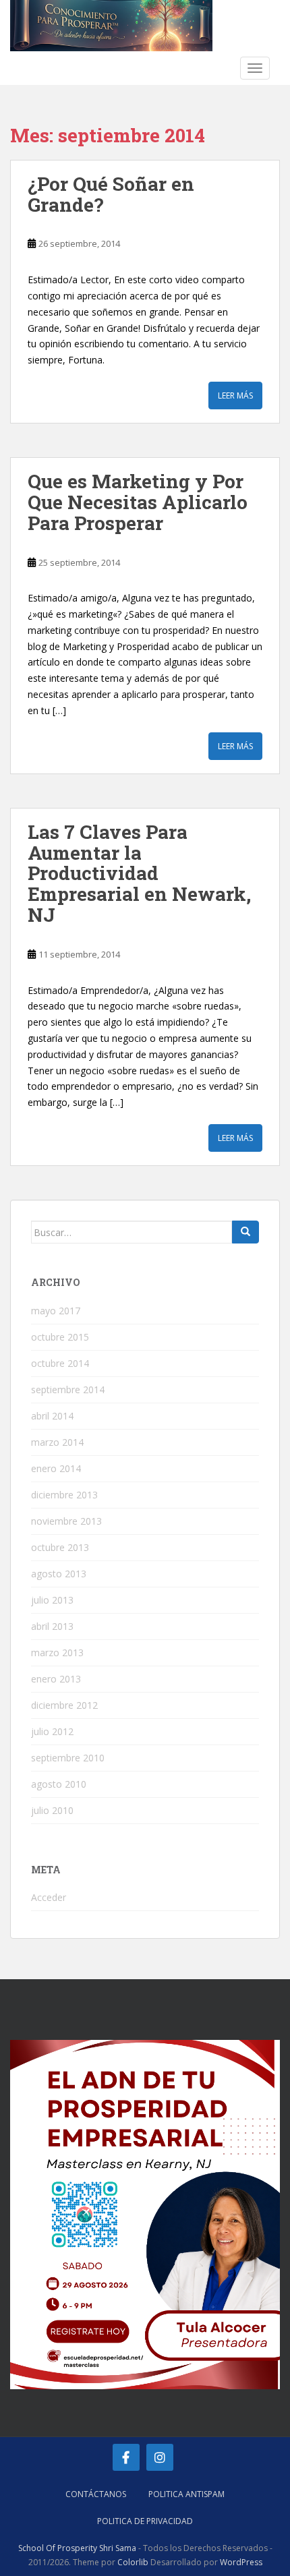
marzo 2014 (57, 1442)
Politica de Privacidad (145, 2521)
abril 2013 (52, 1626)
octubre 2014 (60, 1363)
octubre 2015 (60, 1337)
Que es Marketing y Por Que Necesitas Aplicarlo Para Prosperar (138, 502)
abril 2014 (52, 1416)
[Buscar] (245, 1232)
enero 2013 (56, 1679)
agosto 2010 (59, 1784)
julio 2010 (52, 1810)
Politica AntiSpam (186, 2494)
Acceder (49, 1897)
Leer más (235, 396)
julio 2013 (52, 1600)
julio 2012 (52, 1731)
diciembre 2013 (64, 1495)
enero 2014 (56, 1468)
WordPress (241, 2562)
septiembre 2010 (68, 1758)
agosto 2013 (59, 1574)
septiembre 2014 (68, 1389)
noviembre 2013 (66, 1521)
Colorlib (133, 2562)
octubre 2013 (60, 1547)
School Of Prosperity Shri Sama (77, 2548)
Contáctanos (96, 2494)
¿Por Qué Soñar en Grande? (111, 194)
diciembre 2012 (64, 1705)
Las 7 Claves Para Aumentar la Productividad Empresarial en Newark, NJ (139, 873)
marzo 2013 (57, 1652)
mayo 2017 (56, 1311)
